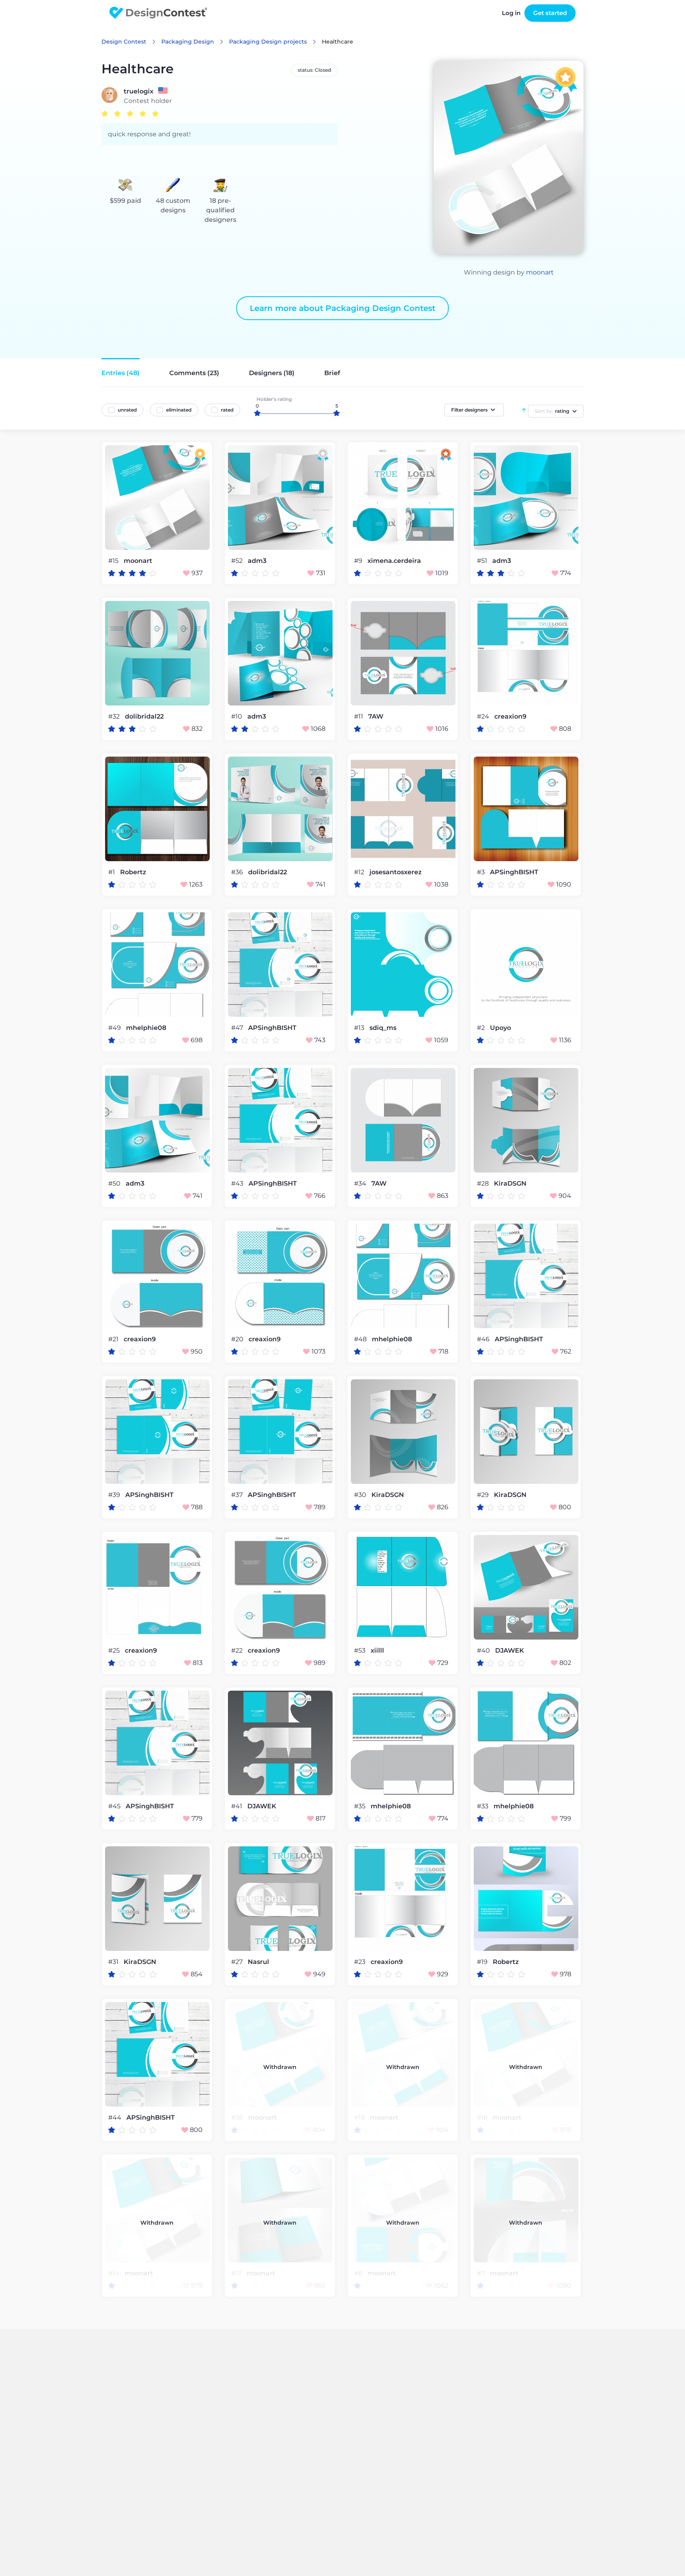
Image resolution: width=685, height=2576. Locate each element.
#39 (115, 1495)
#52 (238, 561)
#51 (483, 561)
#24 (484, 716)
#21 (114, 1339)
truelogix (139, 92)
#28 (484, 1183)
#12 (360, 872)
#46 (484, 1339)
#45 (115, 1806)
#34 (361, 1183)
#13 (360, 1028)
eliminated (179, 410)
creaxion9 (510, 717)
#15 (114, 561)
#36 (238, 872)
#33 (483, 1806)
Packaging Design (188, 42)
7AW (376, 717)
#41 (237, 1806)
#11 (359, 716)
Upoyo (500, 1028)
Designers (272, 373)
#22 (238, 1650)
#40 (484, 1650)
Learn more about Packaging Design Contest (342, 308)
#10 (237, 716)
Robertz (133, 872)
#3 (482, 872)
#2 (482, 1028)
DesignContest (158, 13)
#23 (361, 1962)
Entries (121, 373)
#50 (115, 1183)
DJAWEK (510, 1651)
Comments (194, 373)
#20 (238, 1339)
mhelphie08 (146, 1028)
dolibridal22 (144, 717)
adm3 (257, 561)
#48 (361, 1339)
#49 (115, 1028)
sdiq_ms (383, 1028)
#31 (114, 1962)
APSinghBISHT (514, 872)
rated (227, 410)
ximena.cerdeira (394, 561)
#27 (238, 1962)
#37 (238, 1495)
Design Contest (124, 42)
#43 (238, 1183)
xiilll (377, 1651)
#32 (115, 716)
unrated (127, 410)
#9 (359, 561)
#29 (484, 1495)
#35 (361, 1806)
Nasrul (258, 1962)
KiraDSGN (510, 1184)
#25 (115, 1650)
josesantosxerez (396, 872)
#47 (238, 1028)
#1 (112, 872)
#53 (361, 1650)
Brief (332, 373)
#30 (361, 1495)
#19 (483, 1962)
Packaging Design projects (268, 42)
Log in (511, 13)
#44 (116, 2117)
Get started (550, 13)
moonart (540, 272)
